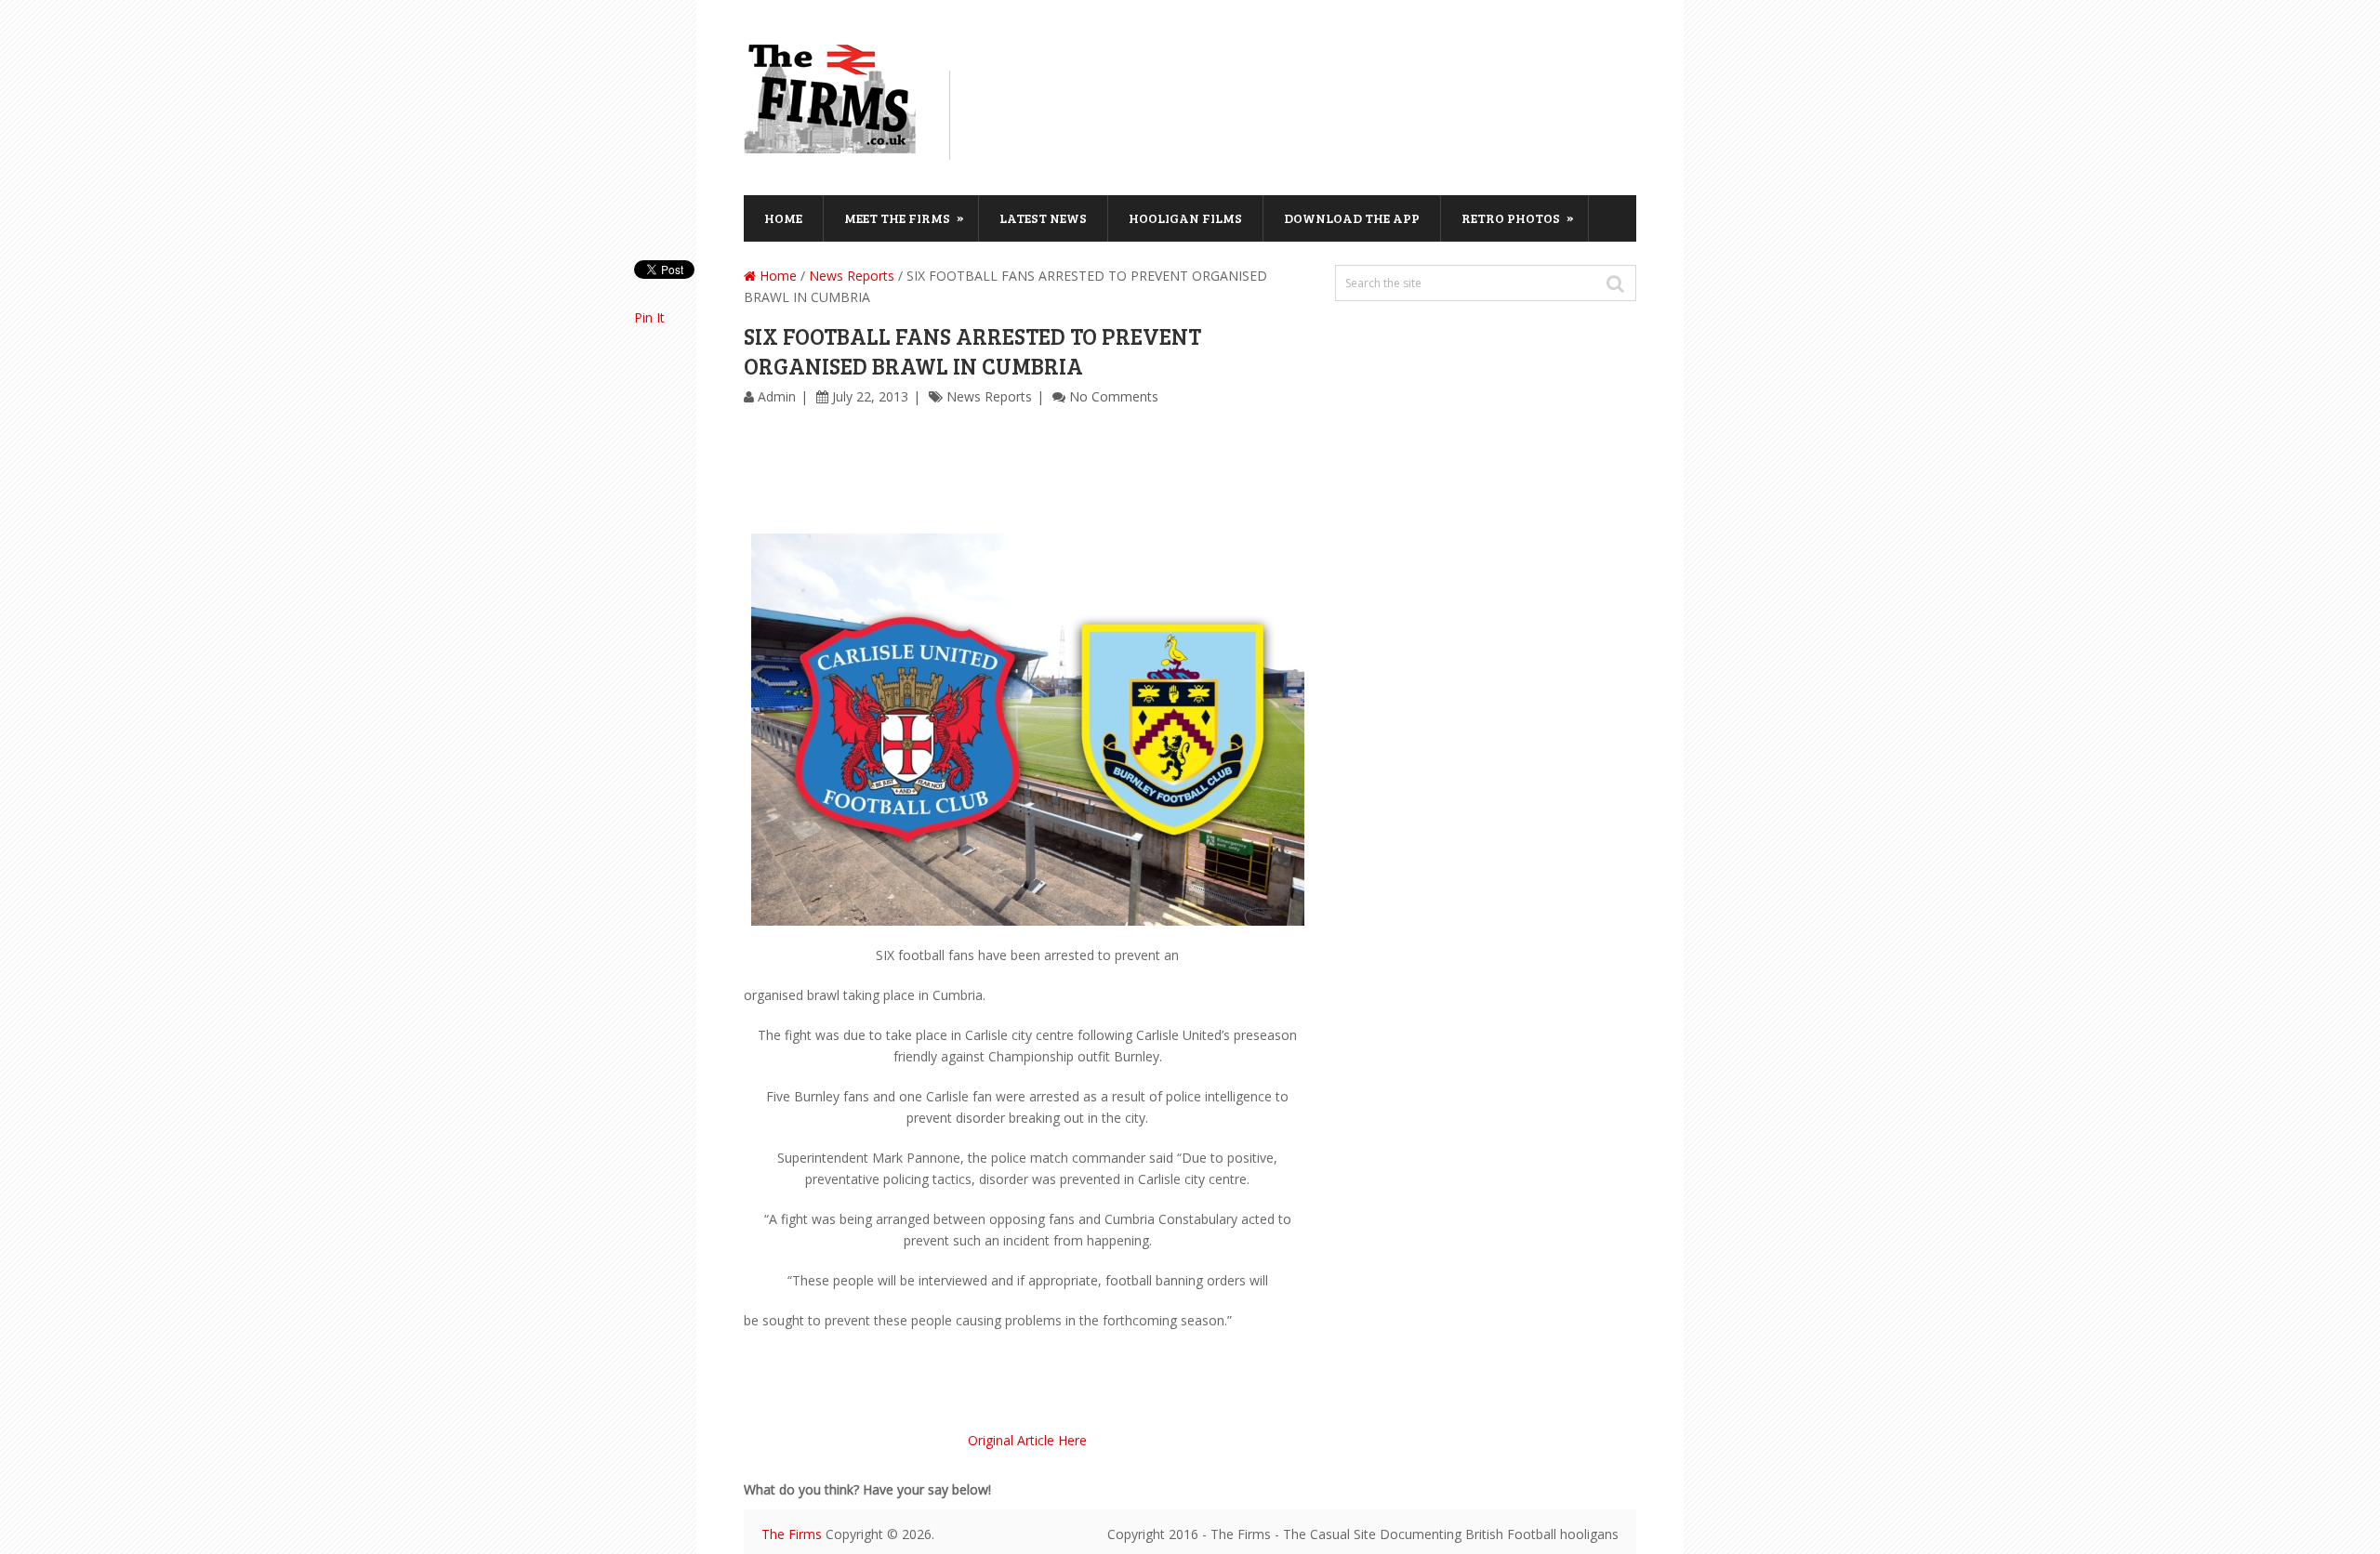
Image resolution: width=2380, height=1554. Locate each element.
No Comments (1114, 396)
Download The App (1352, 218)
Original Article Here (1027, 1440)
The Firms (792, 1534)
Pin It (649, 317)
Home (783, 218)
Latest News (1043, 218)
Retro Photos (1518, 217)
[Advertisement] (1307, 112)
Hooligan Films (1185, 218)
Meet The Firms (904, 217)
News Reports (852, 276)
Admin (777, 396)
